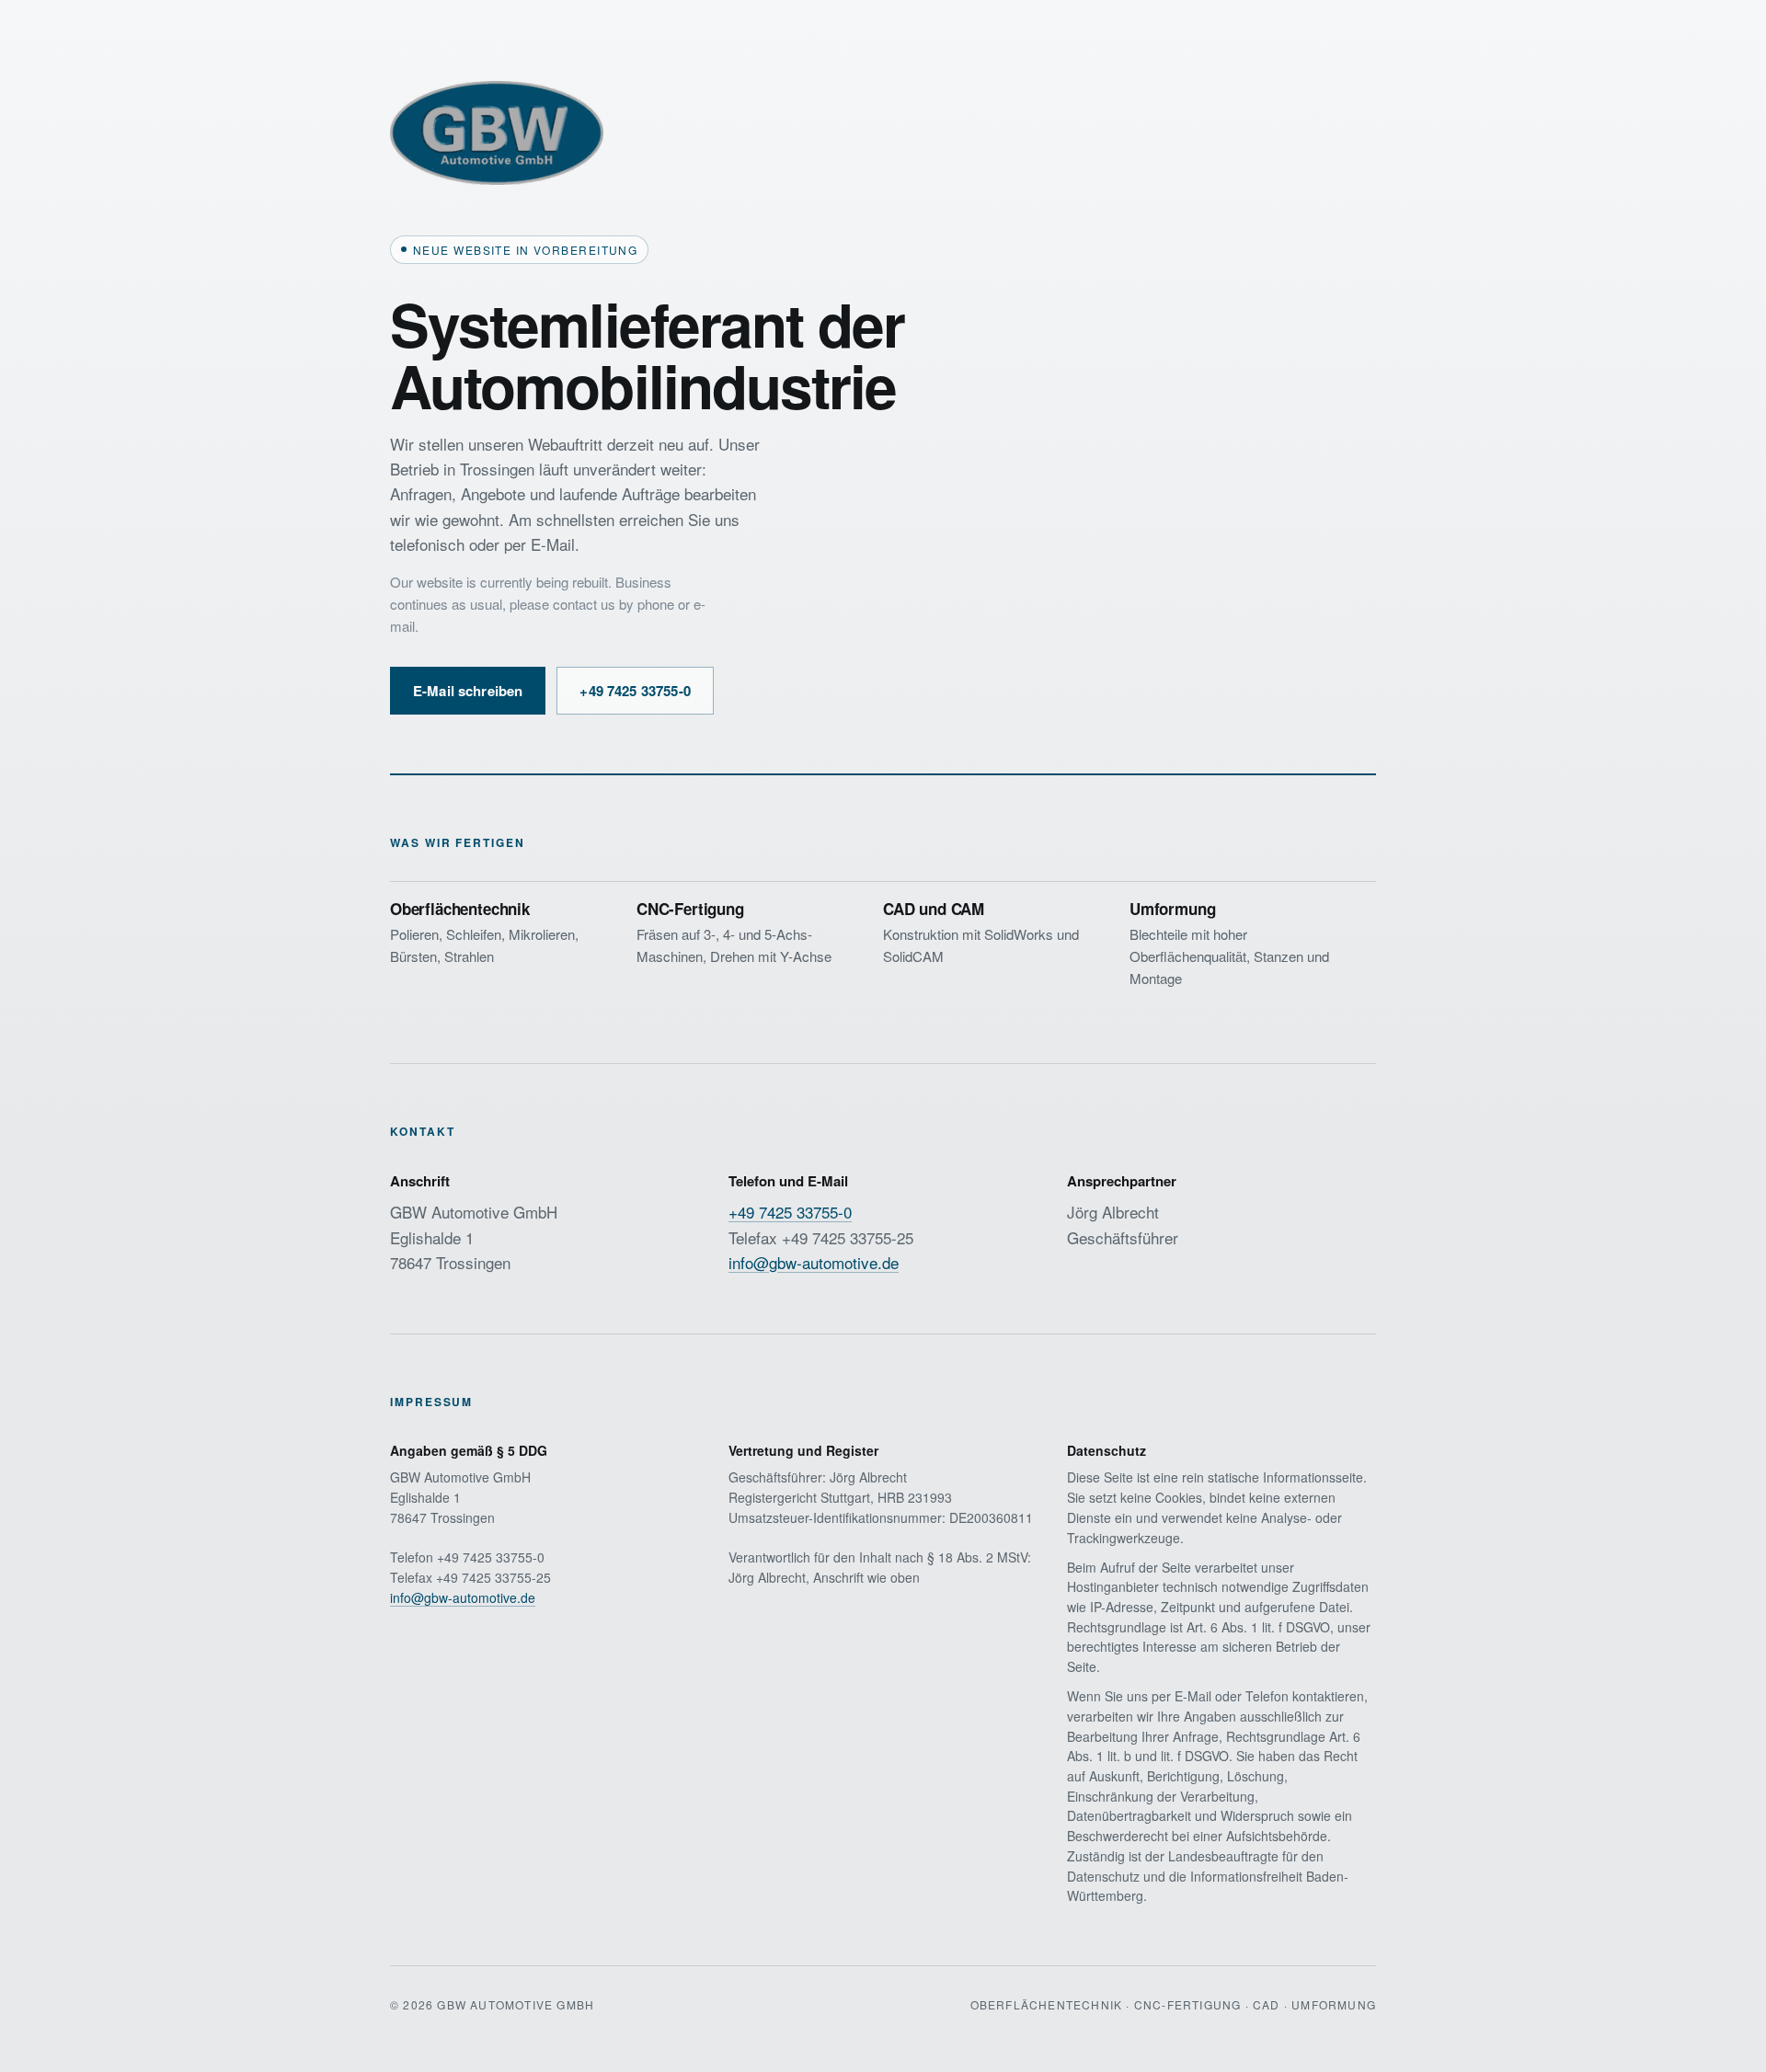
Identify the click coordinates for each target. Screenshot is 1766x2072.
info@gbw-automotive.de (814, 1262)
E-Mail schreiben (468, 691)
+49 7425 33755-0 (635, 691)
